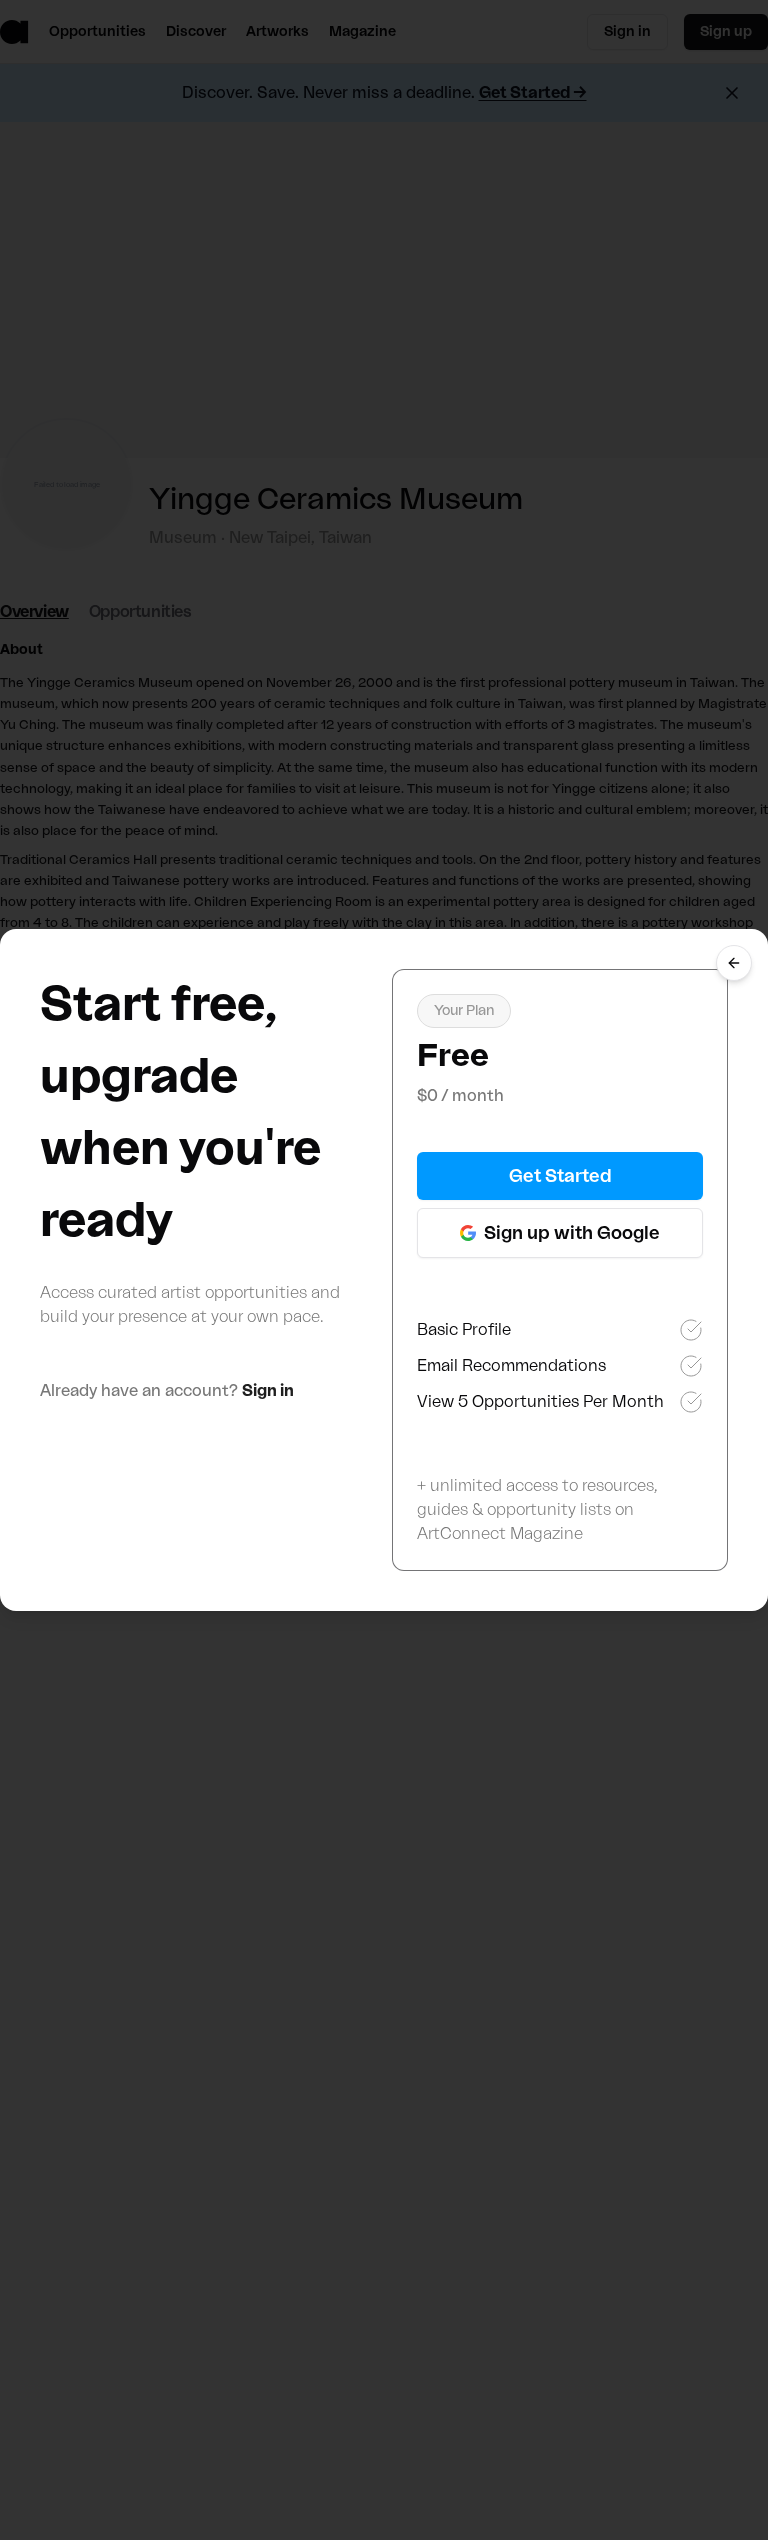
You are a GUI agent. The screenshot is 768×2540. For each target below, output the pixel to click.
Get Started (560, 1176)
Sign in (268, 1391)
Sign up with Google (572, 1233)
